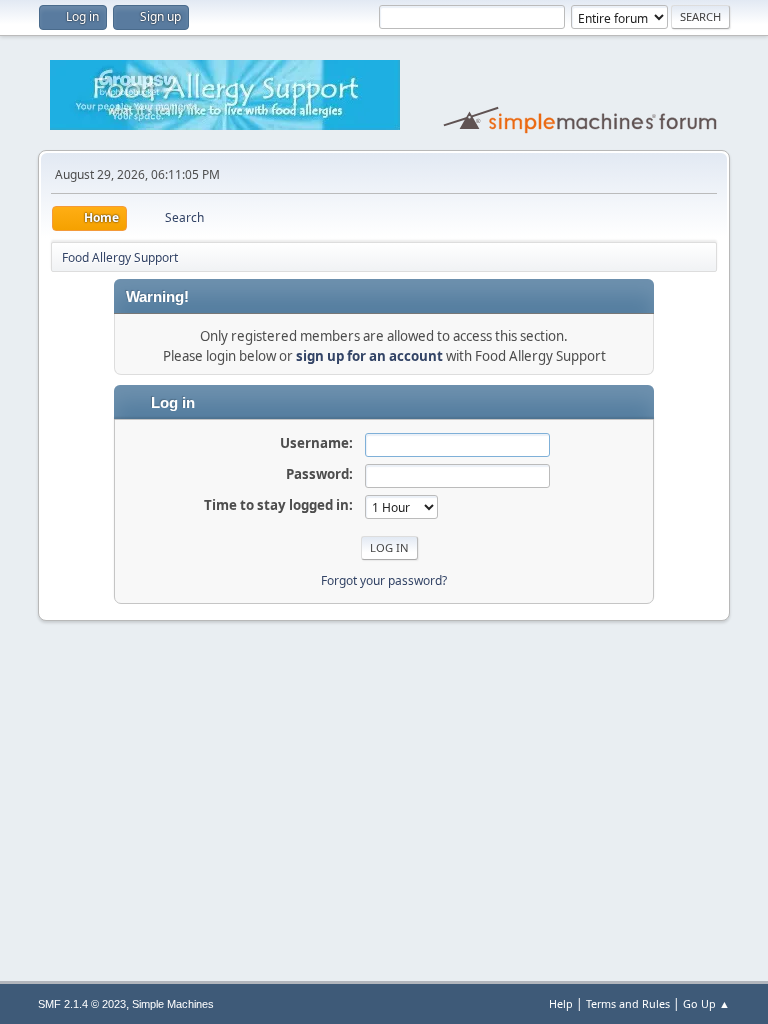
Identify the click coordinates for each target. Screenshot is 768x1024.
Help (561, 1003)
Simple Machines (173, 1004)
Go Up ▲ (706, 1003)
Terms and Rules (628, 1003)
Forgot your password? (384, 580)
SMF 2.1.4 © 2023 (82, 1004)
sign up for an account (369, 356)
